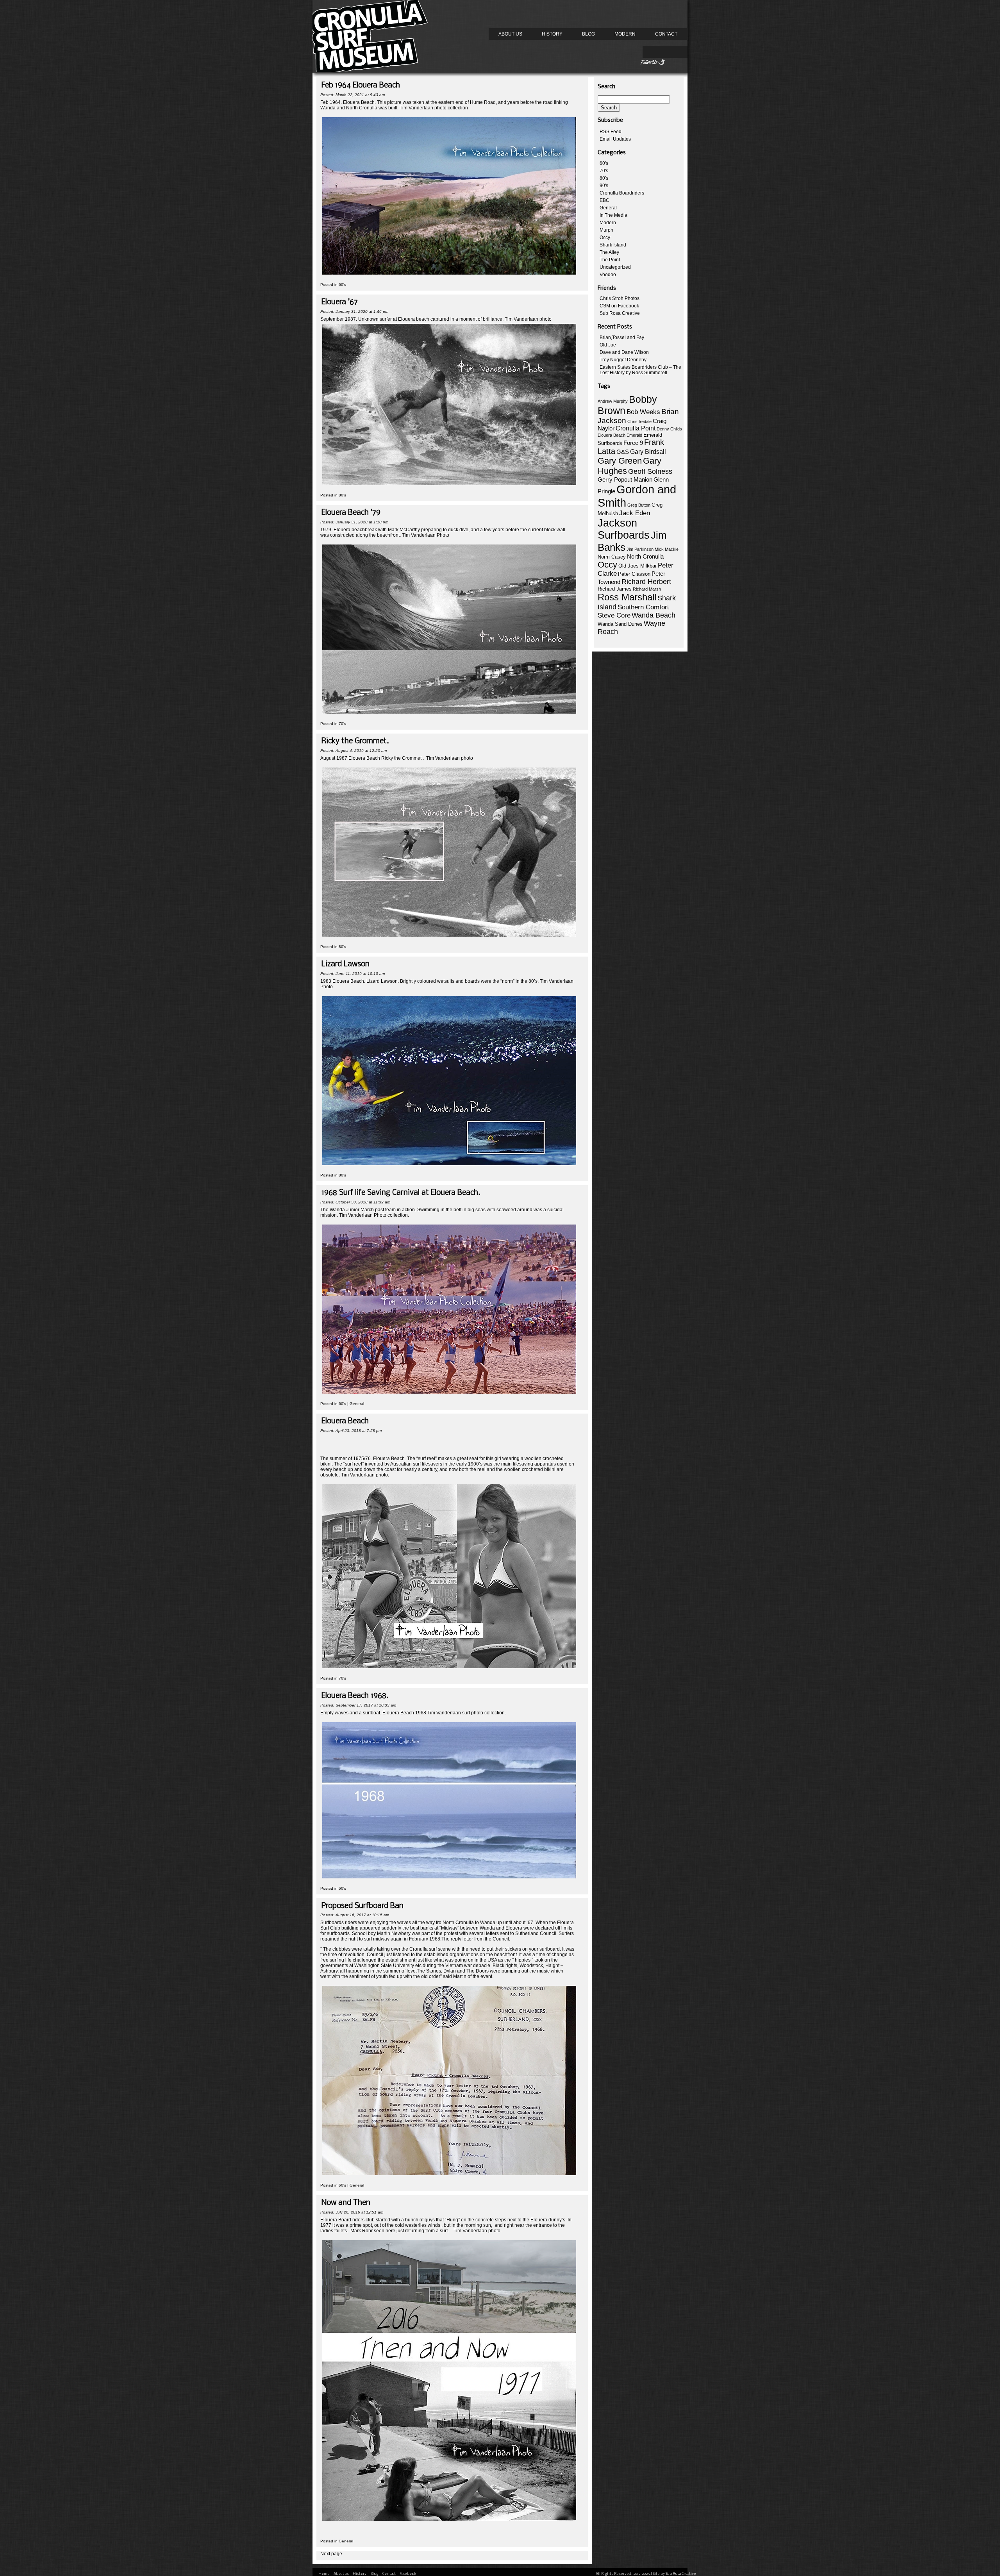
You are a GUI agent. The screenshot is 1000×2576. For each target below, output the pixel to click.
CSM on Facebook (619, 306)
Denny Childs (669, 429)
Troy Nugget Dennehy (623, 360)
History (552, 34)
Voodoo (608, 275)
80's (342, 495)
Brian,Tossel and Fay (622, 337)
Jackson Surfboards (624, 529)
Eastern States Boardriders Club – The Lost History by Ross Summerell (640, 370)
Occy (605, 237)
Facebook (408, 2574)
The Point (610, 260)
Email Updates (615, 139)
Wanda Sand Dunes (620, 624)
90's (604, 186)
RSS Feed (611, 132)
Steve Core (614, 615)
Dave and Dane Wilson (624, 352)
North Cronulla (645, 557)
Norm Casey (612, 557)
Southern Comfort (643, 607)
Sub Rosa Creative (620, 313)
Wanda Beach (654, 615)
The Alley (609, 252)
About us (510, 34)
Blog (588, 34)
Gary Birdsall (648, 452)
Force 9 (633, 443)
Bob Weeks (643, 412)
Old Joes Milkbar (637, 566)
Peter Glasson (634, 574)
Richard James (615, 589)
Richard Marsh (647, 589)
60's (342, 285)
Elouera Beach (612, 435)
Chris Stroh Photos (620, 298)
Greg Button (639, 505)
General (357, 1404)
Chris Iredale (639, 421)
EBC (604, 200)
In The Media (613, 215)
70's (342, 724)
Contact (666, 34)
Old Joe (608, 345)
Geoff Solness (650, 471)
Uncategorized (615, 267)
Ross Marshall (627, 597)
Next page (331, 2554)
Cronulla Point (636, 428)
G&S (623, 452)
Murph (606, 230)
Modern (625, 34)
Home (324, 2574)
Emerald (634, 435)
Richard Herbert (646, 582)
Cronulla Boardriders (622, 193)
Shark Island (613, 245)
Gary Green (620, 461)
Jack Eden (635, 513)
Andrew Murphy (613, 401)
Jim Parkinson (640, 549)
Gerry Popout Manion (625, 479)
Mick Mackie (667, 549)
